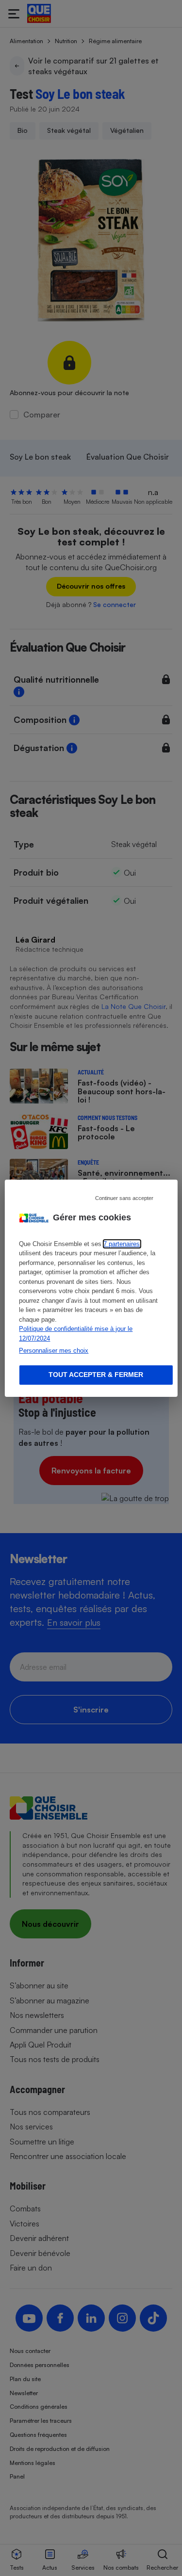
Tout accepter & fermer (96, 1375)
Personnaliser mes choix (54, 1351)
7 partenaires (122, 1244)
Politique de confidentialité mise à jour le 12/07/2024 (76, 1334)
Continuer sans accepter (124, 1198)
